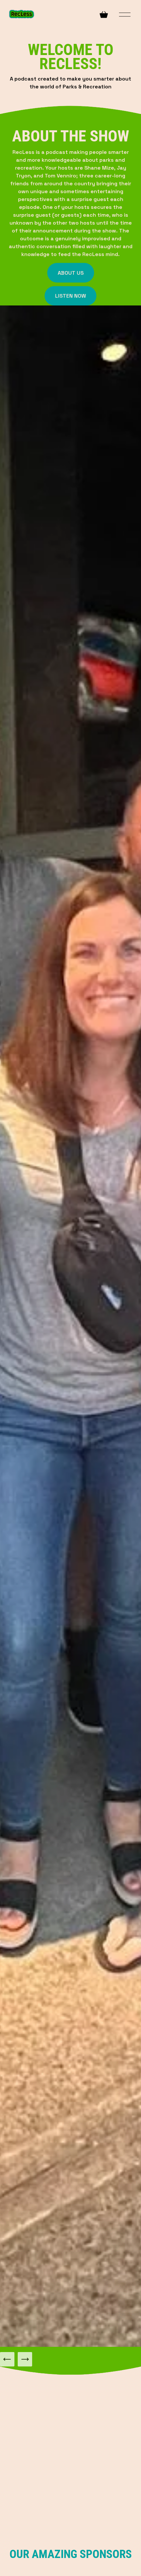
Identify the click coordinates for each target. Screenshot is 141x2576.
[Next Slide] (25, 2359)
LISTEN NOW (70, 296)
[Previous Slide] (7, 2359)
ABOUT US (71, 273)
